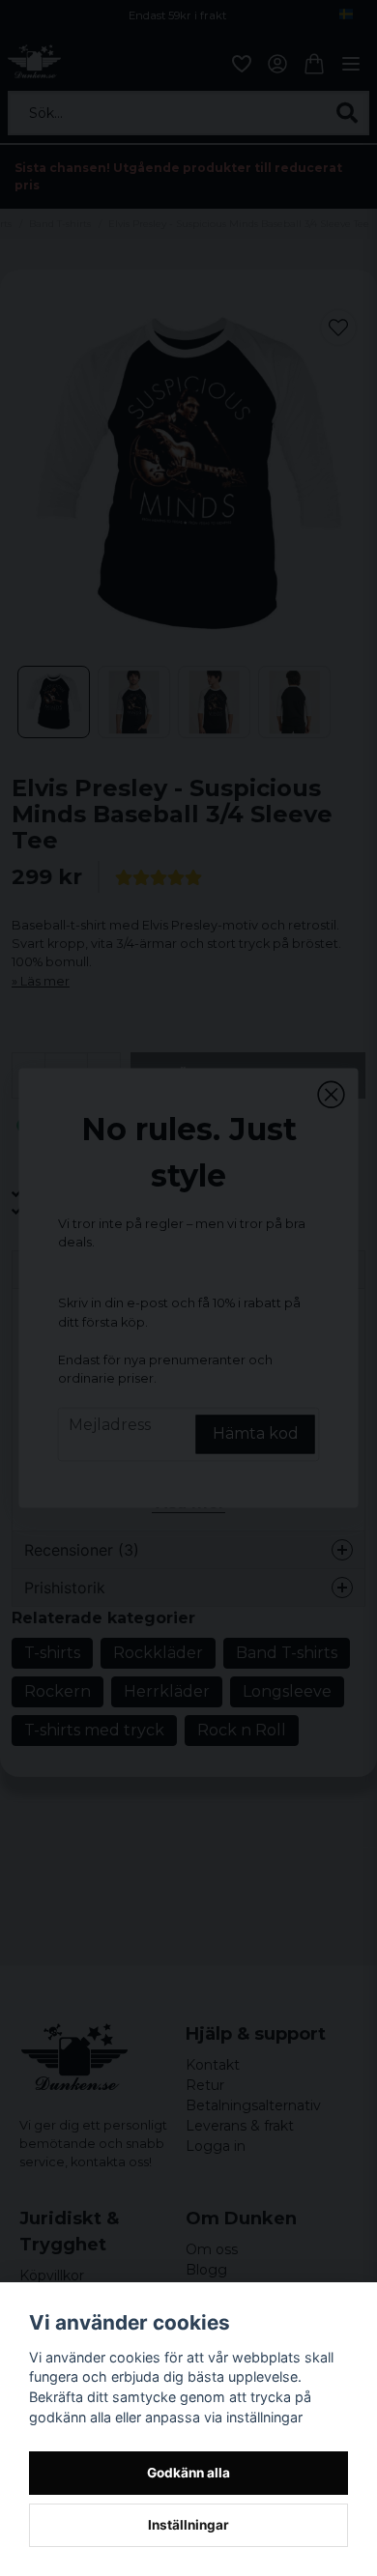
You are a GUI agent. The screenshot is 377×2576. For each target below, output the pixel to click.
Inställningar (188, 2525)
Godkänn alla (188, 2473)
